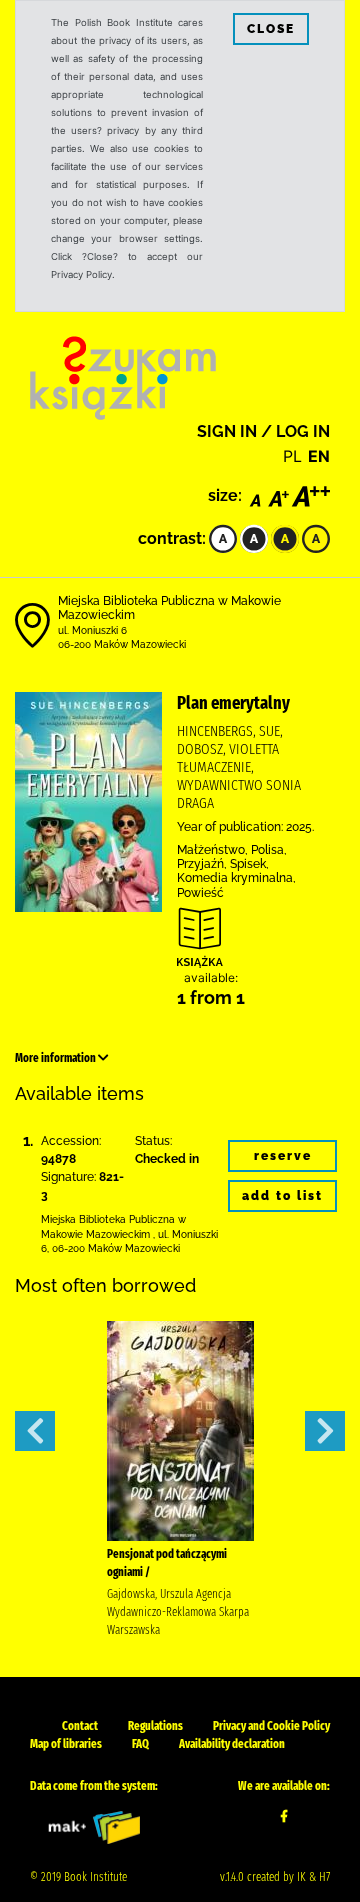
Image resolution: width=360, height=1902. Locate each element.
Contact (80, 1726)
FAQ (140, 1744)
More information (56, 1058)
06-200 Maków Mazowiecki (122, 644)
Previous (35, 1431)
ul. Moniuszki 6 (92, 630)
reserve (283, 1156)
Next (325, 1431)
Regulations (155, 1726)
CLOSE (271, 29)
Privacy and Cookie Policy (271, 1726)
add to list (282, 1196)
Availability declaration (232, 1744)
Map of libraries (66, 1744)
